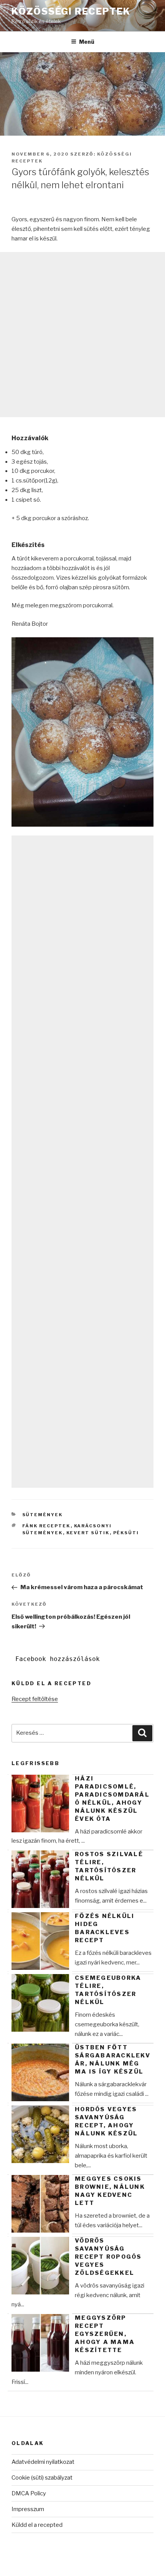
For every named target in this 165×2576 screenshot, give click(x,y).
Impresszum (28, 2509)
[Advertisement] (82, 335)
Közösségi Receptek (71, 11)
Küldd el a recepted (37, 2525)
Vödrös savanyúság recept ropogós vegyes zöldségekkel (108, 2257)
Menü (87, 42)
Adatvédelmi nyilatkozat (43, 2462)
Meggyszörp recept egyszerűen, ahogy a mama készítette (105, 2334)
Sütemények (43, 1515)
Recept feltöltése (35, 1699)
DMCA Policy (29, 2493)
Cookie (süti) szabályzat (42, 2478)
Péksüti (126, 1533)
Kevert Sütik (88, 1533)
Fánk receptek (46, 1526)
